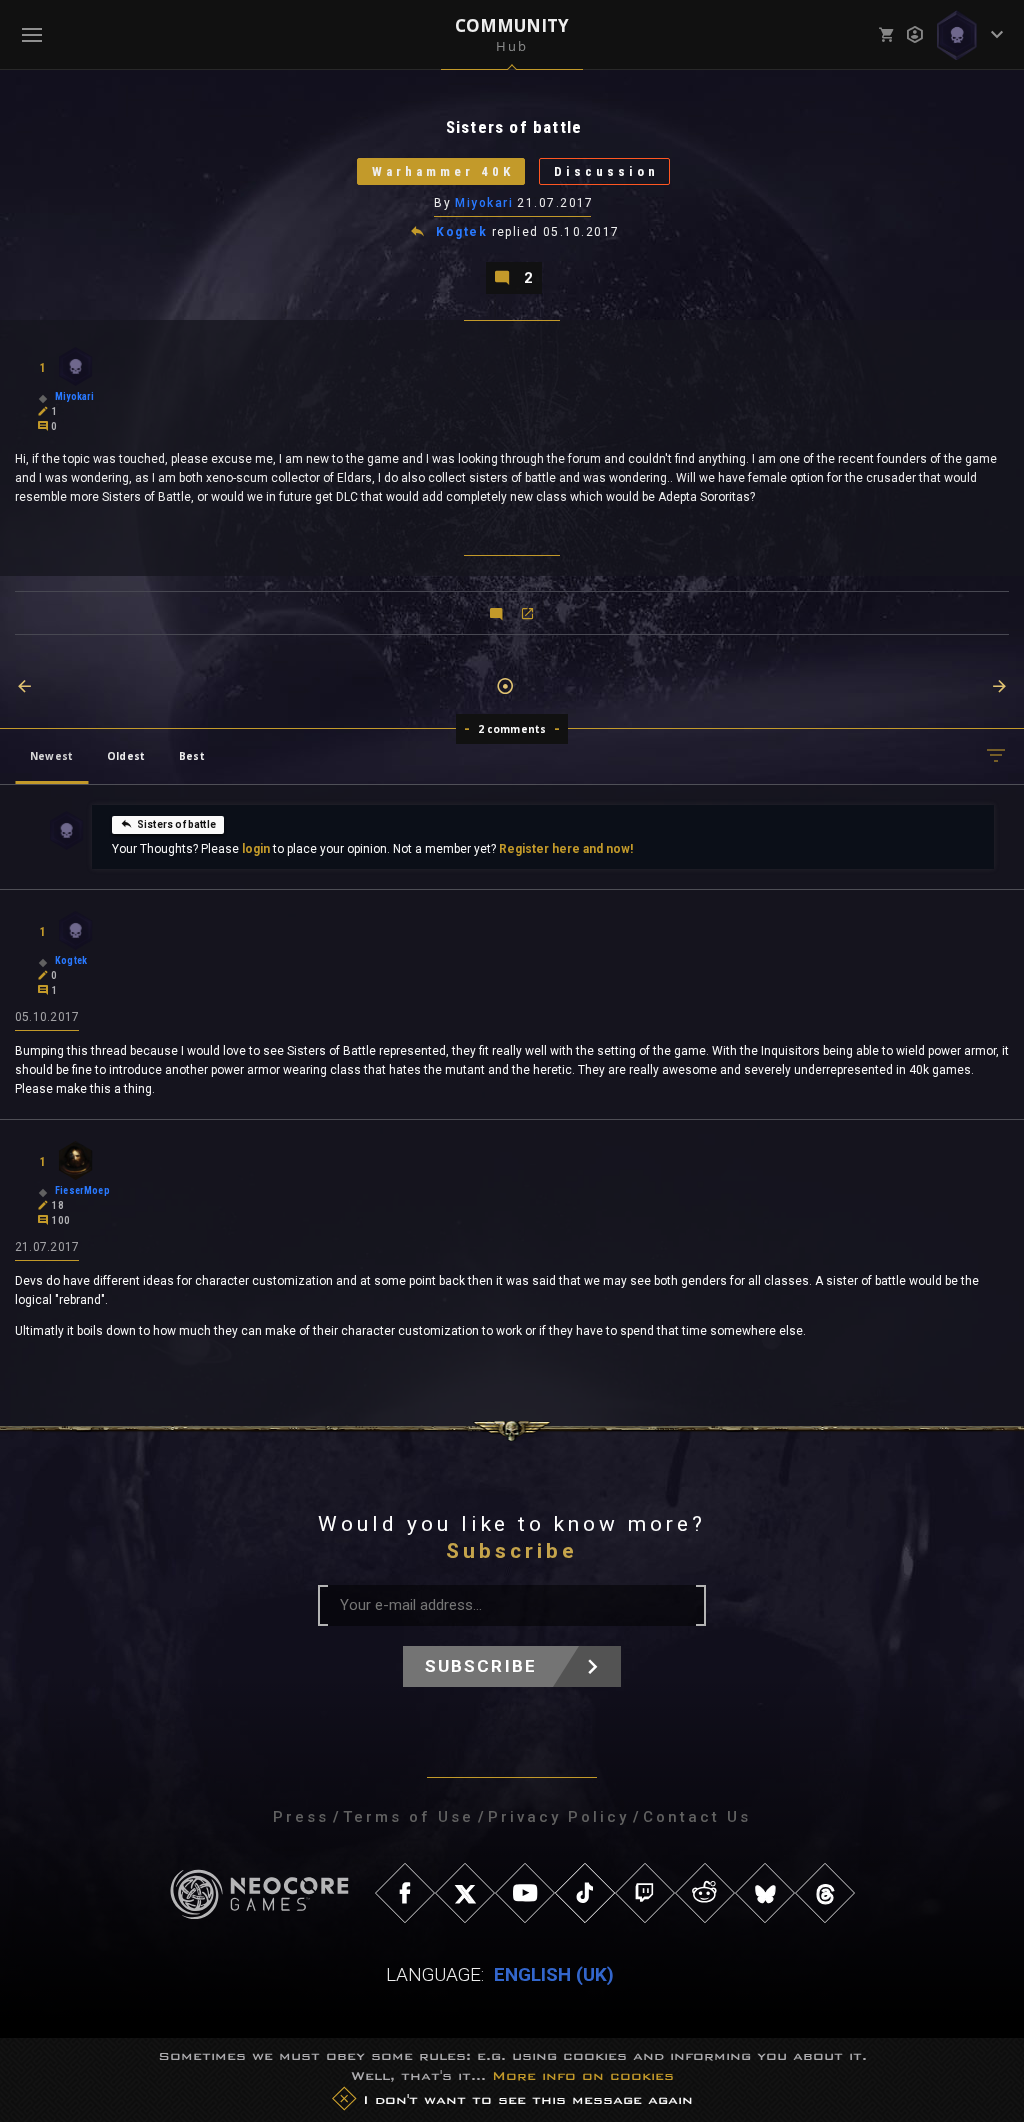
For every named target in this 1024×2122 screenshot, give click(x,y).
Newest (51, 756)
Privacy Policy (558, 1817)
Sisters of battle (176, 824)
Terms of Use (408, 1817)
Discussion (606, 171)
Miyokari (484, 203)
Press (301, 1817)
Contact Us (697, 1817)
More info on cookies (583, 2075)
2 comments (512, 729)
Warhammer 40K (443, 171)
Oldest (126, 756)
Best (192, 756)
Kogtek (461, 232)
